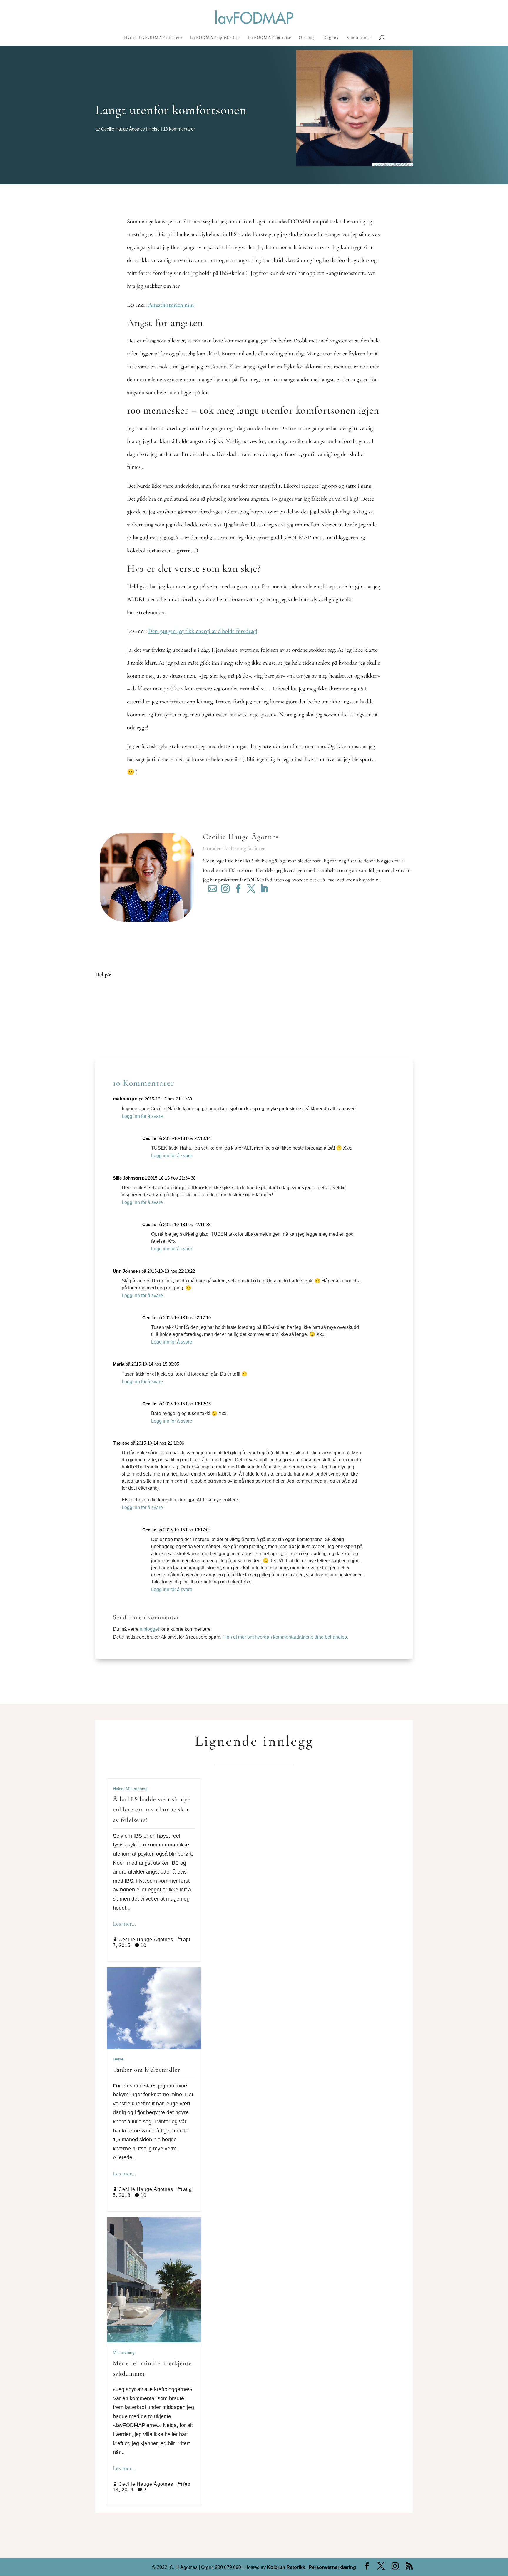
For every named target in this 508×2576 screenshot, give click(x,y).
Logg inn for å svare (142, 1116)
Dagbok (331, 38)
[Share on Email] (104, 1028)
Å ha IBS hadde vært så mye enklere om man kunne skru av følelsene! (152, 1809)
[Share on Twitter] (104, 1002)
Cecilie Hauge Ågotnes (123, 129)
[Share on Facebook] (104, 993)
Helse (154, 129)
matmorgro (125, 1099)
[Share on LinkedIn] (104, 1020)
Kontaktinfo (359, 38)
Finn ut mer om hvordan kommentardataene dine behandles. (285, 1637)
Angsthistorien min (170, 305)
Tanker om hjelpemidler (147, 2070)
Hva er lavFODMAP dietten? (153, 38)
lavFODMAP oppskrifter (215, 38)
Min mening (137, 1789)
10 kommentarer (179, 129)
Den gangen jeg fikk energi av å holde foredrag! (203, 631)
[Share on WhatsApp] (104, 1037)
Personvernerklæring (332, 2567)
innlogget (149, 1629)
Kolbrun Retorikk (285, 2567)
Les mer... (124, 1924)
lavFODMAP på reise (270, 38)
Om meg (307, 38)
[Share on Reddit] (104, 1011)
